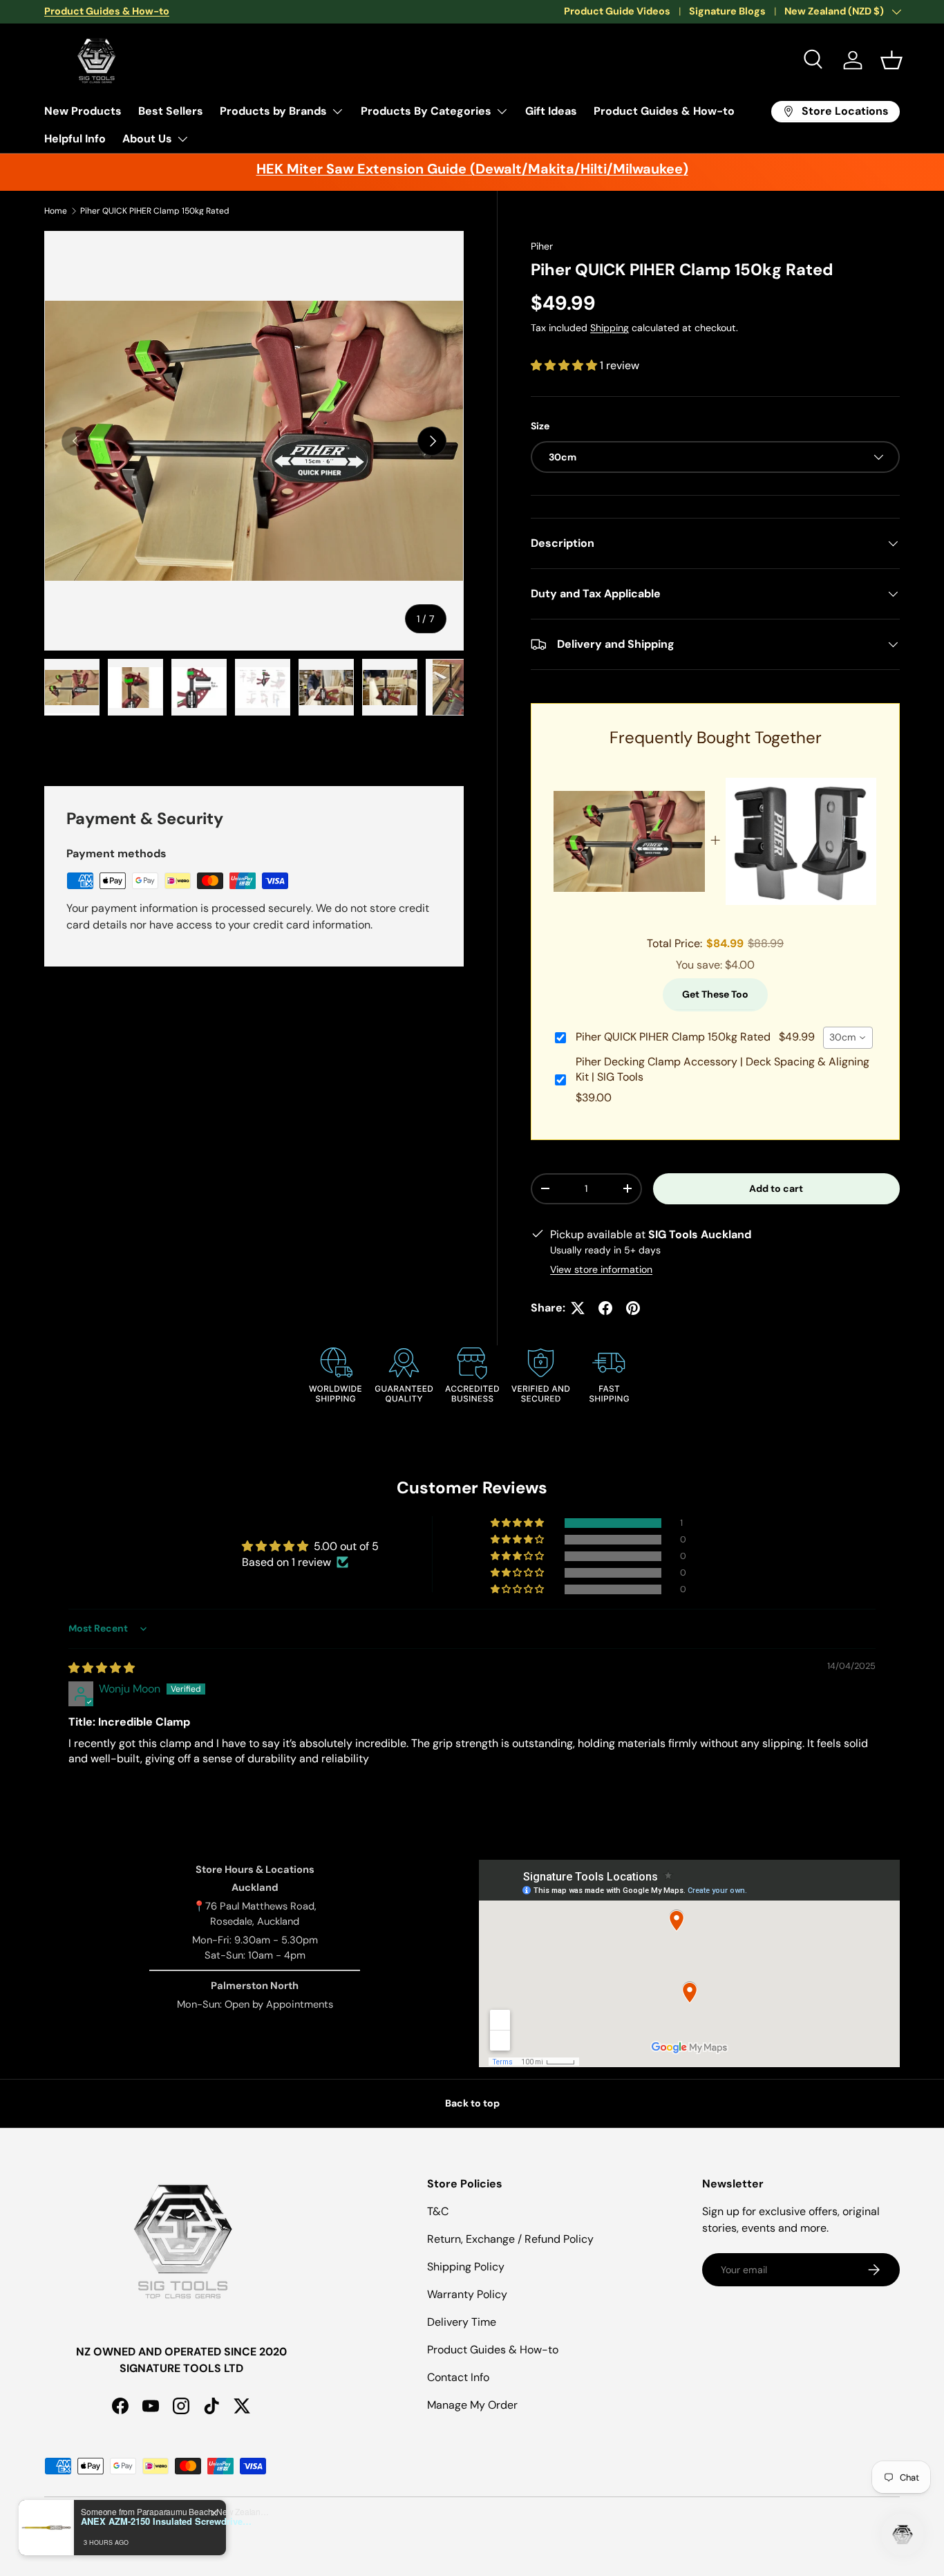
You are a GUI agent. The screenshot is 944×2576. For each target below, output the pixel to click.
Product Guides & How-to (664, 111)
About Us (147, 139)
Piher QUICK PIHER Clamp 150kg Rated (155, 211)
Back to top (472, 2103)
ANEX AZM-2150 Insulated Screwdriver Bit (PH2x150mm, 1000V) (167, 2521)
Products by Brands (273, 111)
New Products (83, 111)
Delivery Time (462, 2322)
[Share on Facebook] (605, 1308)
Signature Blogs (727, 11)
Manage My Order (472, 2405)
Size (540, 426)
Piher (542, 246)
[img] (102, 1668)
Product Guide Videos (617, 11)
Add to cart (776, 1188)
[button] (891, 60)
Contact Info (458, 2377)
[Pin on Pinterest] (633, 1308)
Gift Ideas (551, 111)
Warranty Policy (467, 2294)
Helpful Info (75, 139)
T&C (438, 2211)
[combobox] (848, 1038)
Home (56, 211)
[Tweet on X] (578, 1308)
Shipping (610, 328)
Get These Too (715, 994)
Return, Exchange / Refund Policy (510, 2239)
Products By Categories (426, 111)
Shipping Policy (466, 2267)
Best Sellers (171, 111)
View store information (601, 1269)
